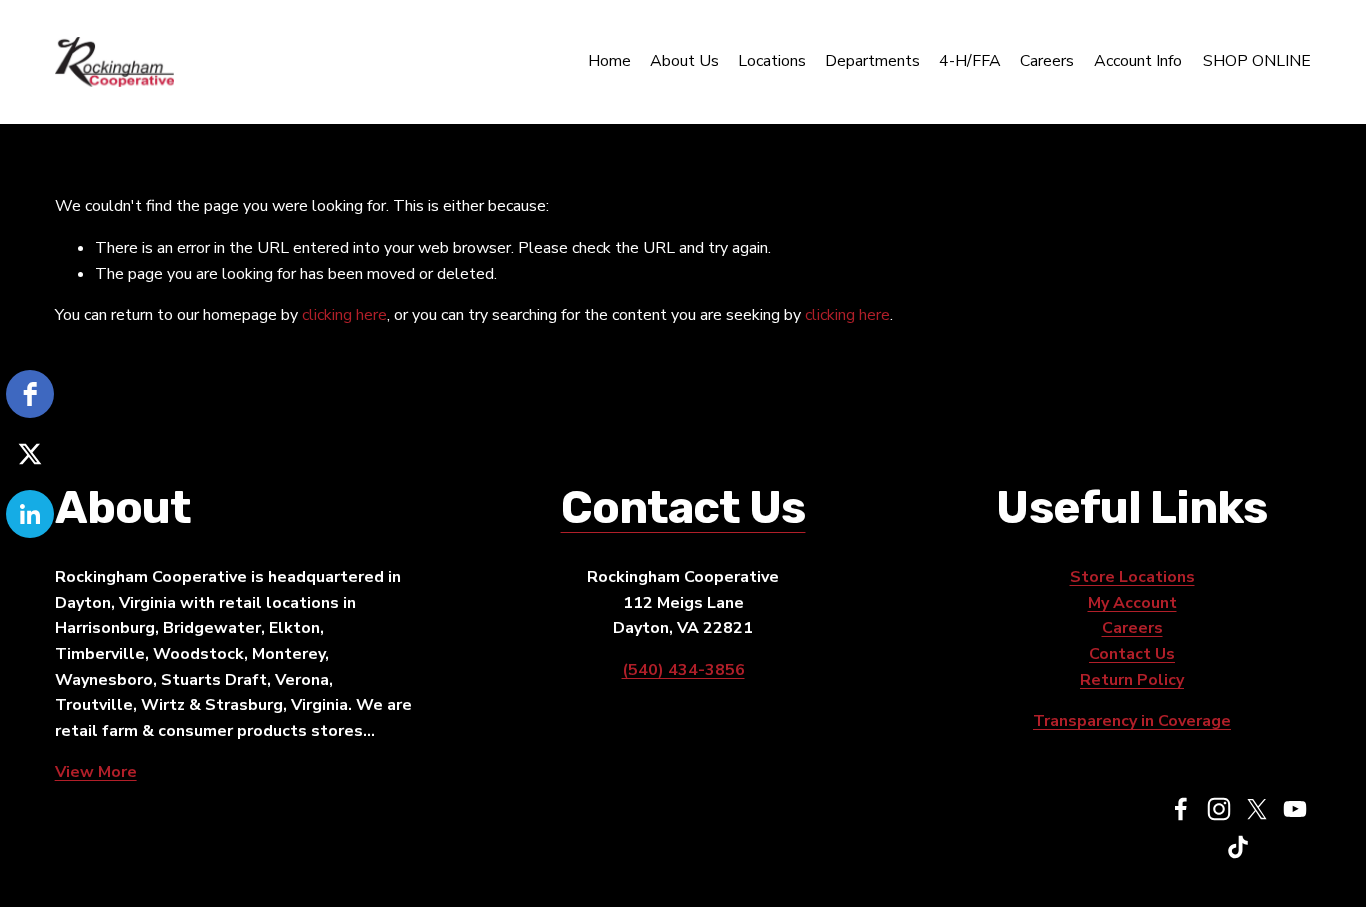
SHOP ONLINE (1257, 61)
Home (609, 61)
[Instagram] (1219, 809)
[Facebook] (1181, 809)
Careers (1047, 61)
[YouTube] (1295, 809)
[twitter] (30, 454)
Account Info (1138, 61)
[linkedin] (30, 514)
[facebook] (30, 394)
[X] (1257, 809)
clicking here (344, 315)
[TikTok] (1238, 847)
